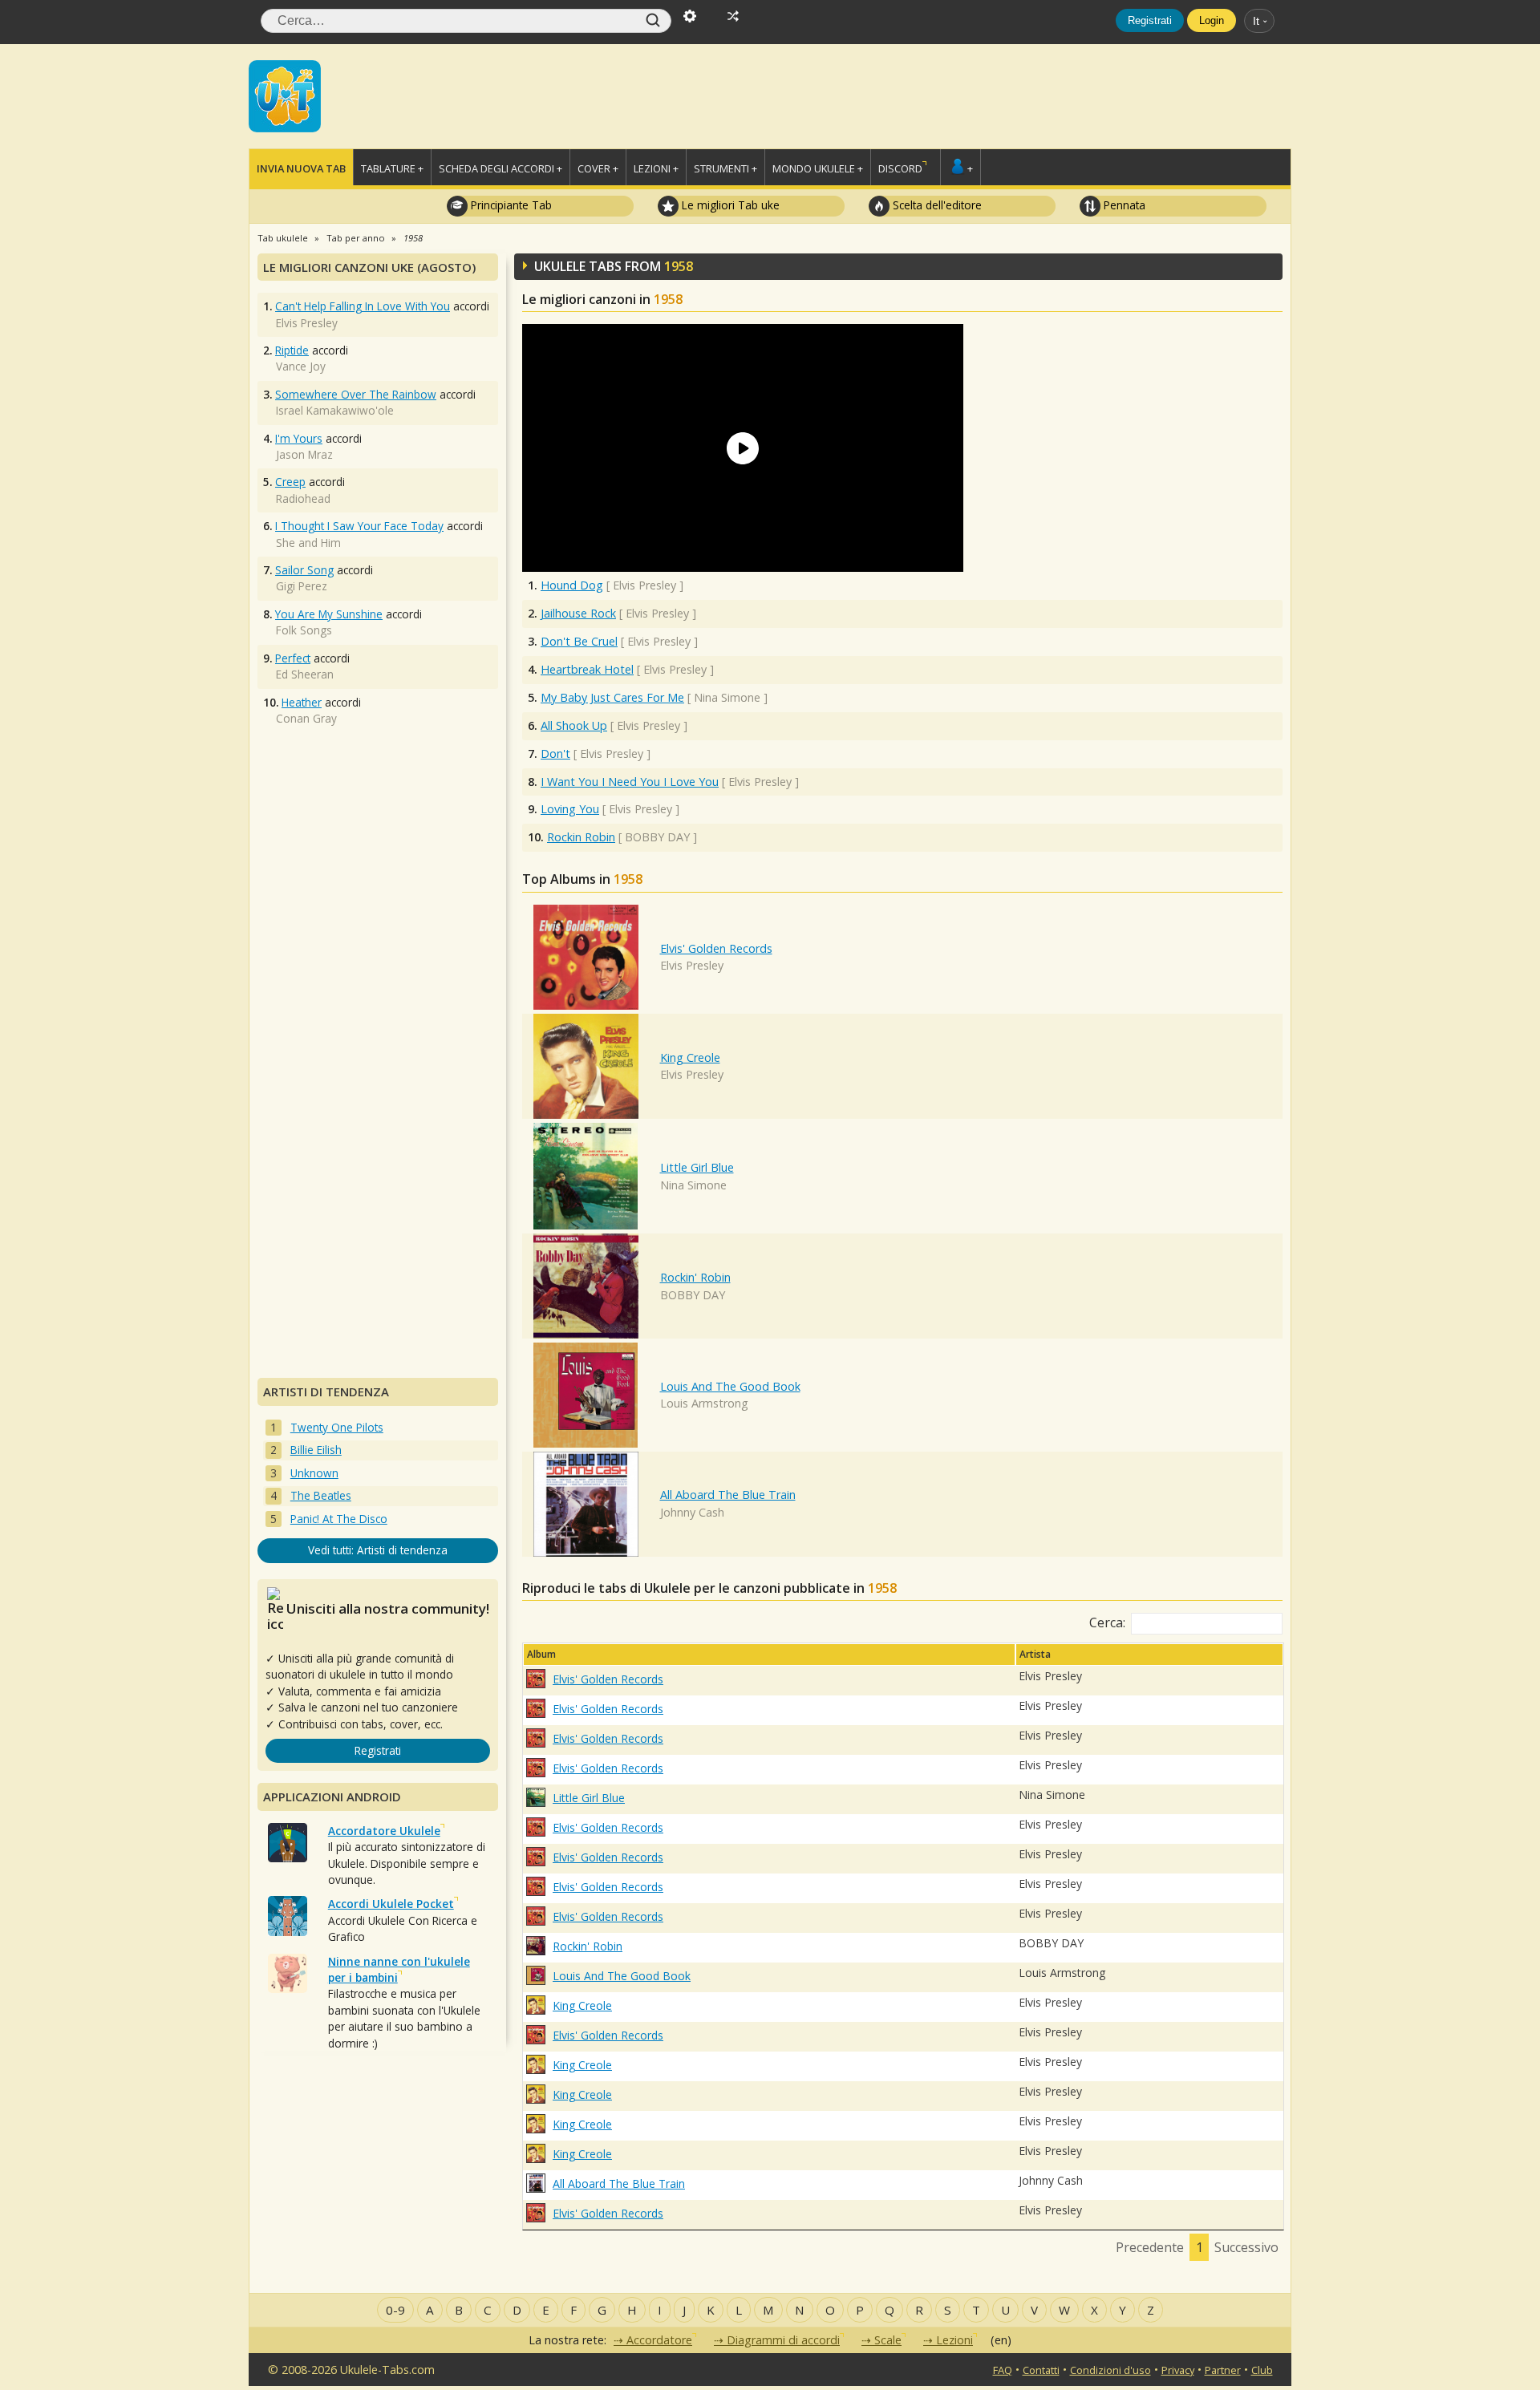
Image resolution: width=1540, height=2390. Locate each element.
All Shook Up (574, 725)
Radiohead (303, 498)
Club (1262, 2370)
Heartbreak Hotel (587, 669)
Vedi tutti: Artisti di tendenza (378, 1550)
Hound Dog (572, 585)
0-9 (395, 2310)
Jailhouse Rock (578, 613)
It (1256, 21)
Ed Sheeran (305, 674)
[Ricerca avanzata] (690, 14)
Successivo (1246, 2247)
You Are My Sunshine (329, 614)
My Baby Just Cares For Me (612, 697)
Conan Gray (306, 718)
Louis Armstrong (704, 1403)
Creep (290, 482)
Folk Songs (304, 630)
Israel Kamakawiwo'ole (335, 410)
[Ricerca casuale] (733, 14)
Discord (900, 168)
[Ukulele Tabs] (285, 95)
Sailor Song (304, 570)
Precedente (1150, 2247)
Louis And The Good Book (730, 1386)
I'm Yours (299, 438)
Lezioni (954, 2340)
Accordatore (659, 2340)
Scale (888, 2340)
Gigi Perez (302, 586)
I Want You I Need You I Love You (630, 782)
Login (1212, 20)
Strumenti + (725, 168)
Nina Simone (693, 1185)
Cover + (598, 168)
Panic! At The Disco (339, 1519)
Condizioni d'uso (1110, 2370)
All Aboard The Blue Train (728, 1495)
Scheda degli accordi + (500, 168)
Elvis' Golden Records (716, 948)
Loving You (570, 809)
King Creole (690, 1057)
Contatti (1041, 2370)
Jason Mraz (304, 454)
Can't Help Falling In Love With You (363, 306)
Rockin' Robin (695, 1277)
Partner (1223, 2370)
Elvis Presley (692, 965)
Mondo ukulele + (818, 168)
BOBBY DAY (693, 1295)
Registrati (1150, 20)
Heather (302, 702)
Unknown (314, 1473)
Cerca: (1107, 1622)
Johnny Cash (692, 1512)
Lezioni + (656, 168)
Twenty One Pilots (337, 1427)
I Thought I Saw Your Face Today (359, 526)
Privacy (1178, 2370)
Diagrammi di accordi (783, 2340)
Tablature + (392, 168)
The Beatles (321, 1495)
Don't (555, 753)
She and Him (308, 543)
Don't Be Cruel (579, 641)
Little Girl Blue (697, 1167)
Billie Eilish (316, 1450)
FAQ (1003, 2370)
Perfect (293, 658)
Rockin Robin (581, 837)
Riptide (292, 350)
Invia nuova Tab (301, 168)
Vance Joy (301, 366)
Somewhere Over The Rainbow (356, 394)
